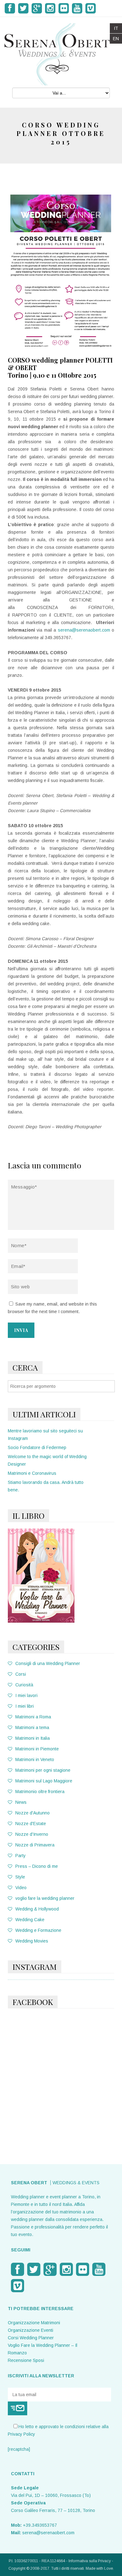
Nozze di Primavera (35, 1845)
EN (116, 39)
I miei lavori (26, 1695)
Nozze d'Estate (31, 1824)
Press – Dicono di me (37, 1866)
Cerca (25, 1367)
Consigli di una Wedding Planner (48, 1663)
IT (116, 28)
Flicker (64, 8)
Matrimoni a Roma (33, 1717)
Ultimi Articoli (44, 1414)
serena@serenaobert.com (84, 630)
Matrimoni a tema (32, 1727)
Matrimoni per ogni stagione (43, 1770)
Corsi (21, 1674)
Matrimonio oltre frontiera (40, 1792)
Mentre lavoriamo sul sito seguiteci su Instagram (45, 1435)
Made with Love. (100, 2568)
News (21, 1802)
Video (21, 1888)
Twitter (23, 8)
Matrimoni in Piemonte (37, 1749)
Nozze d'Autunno (33, 1813)
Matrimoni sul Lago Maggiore (44, 1781)
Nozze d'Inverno (32, 1834)
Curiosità (24, 1685)
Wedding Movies (32, 1941)
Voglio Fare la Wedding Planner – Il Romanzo (43, 2349)
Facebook (10, 8)
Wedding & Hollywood (37, 1909)
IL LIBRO (28, 1515)
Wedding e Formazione (38, 1930)
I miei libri (25, 1706)
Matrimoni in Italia (33, 1738)
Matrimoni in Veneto (35, 1760)
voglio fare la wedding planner (45, 1898)
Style (20, 1877)
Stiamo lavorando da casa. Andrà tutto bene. (46, 1486)
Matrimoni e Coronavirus (32, 1473)
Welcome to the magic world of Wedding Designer (47, 1460)
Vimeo (91, 8)
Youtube (77, 8)
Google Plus (37, 8)
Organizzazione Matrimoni (34, 2323)
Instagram (50, 8)
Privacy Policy (21, 2434)
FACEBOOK (33, 2002)
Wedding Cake (30, 1920)
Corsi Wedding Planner (31, 2338)
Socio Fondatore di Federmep (37, 1447)
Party (20, 1856)
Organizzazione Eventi (30, 2330)
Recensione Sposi (26, 2360)
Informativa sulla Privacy (90, 2561)
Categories (36, 1647)
